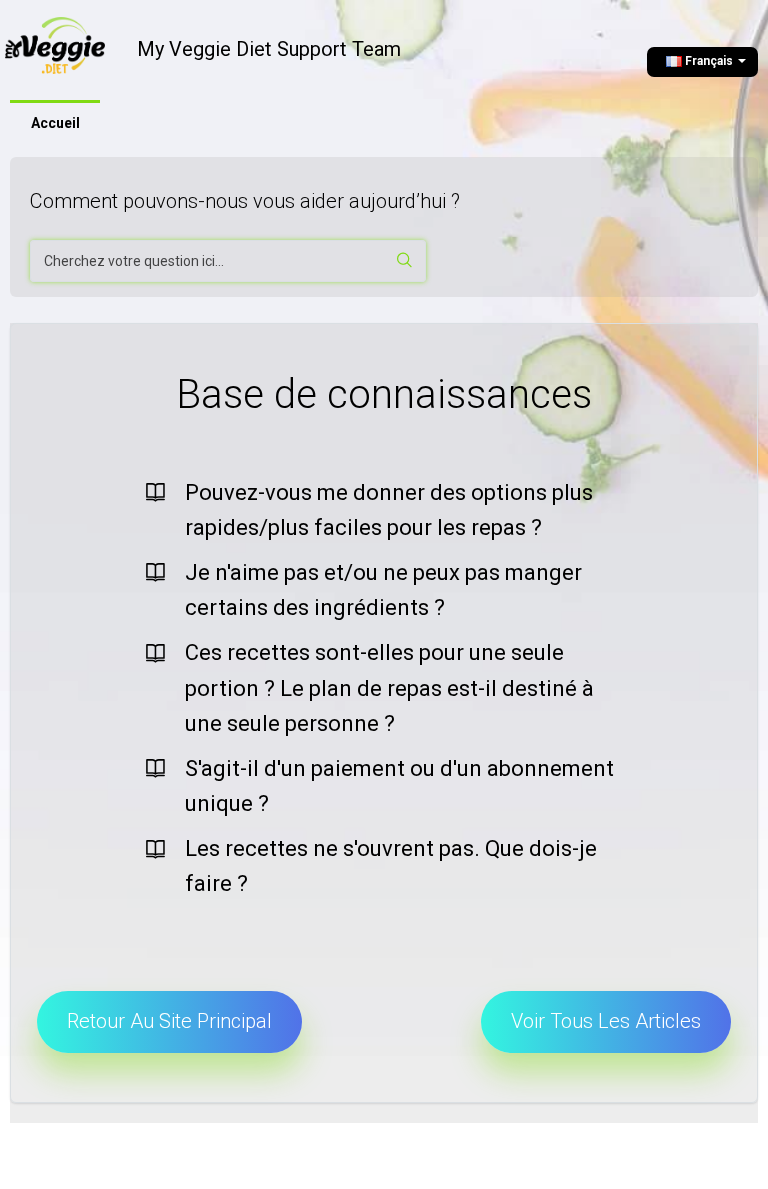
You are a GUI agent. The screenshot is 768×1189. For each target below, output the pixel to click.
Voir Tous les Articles (606, 1021)
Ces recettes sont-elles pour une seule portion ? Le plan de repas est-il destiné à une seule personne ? (389, 687)
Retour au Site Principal (169, 1021)
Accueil (55, 123)
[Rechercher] (405, 261)
